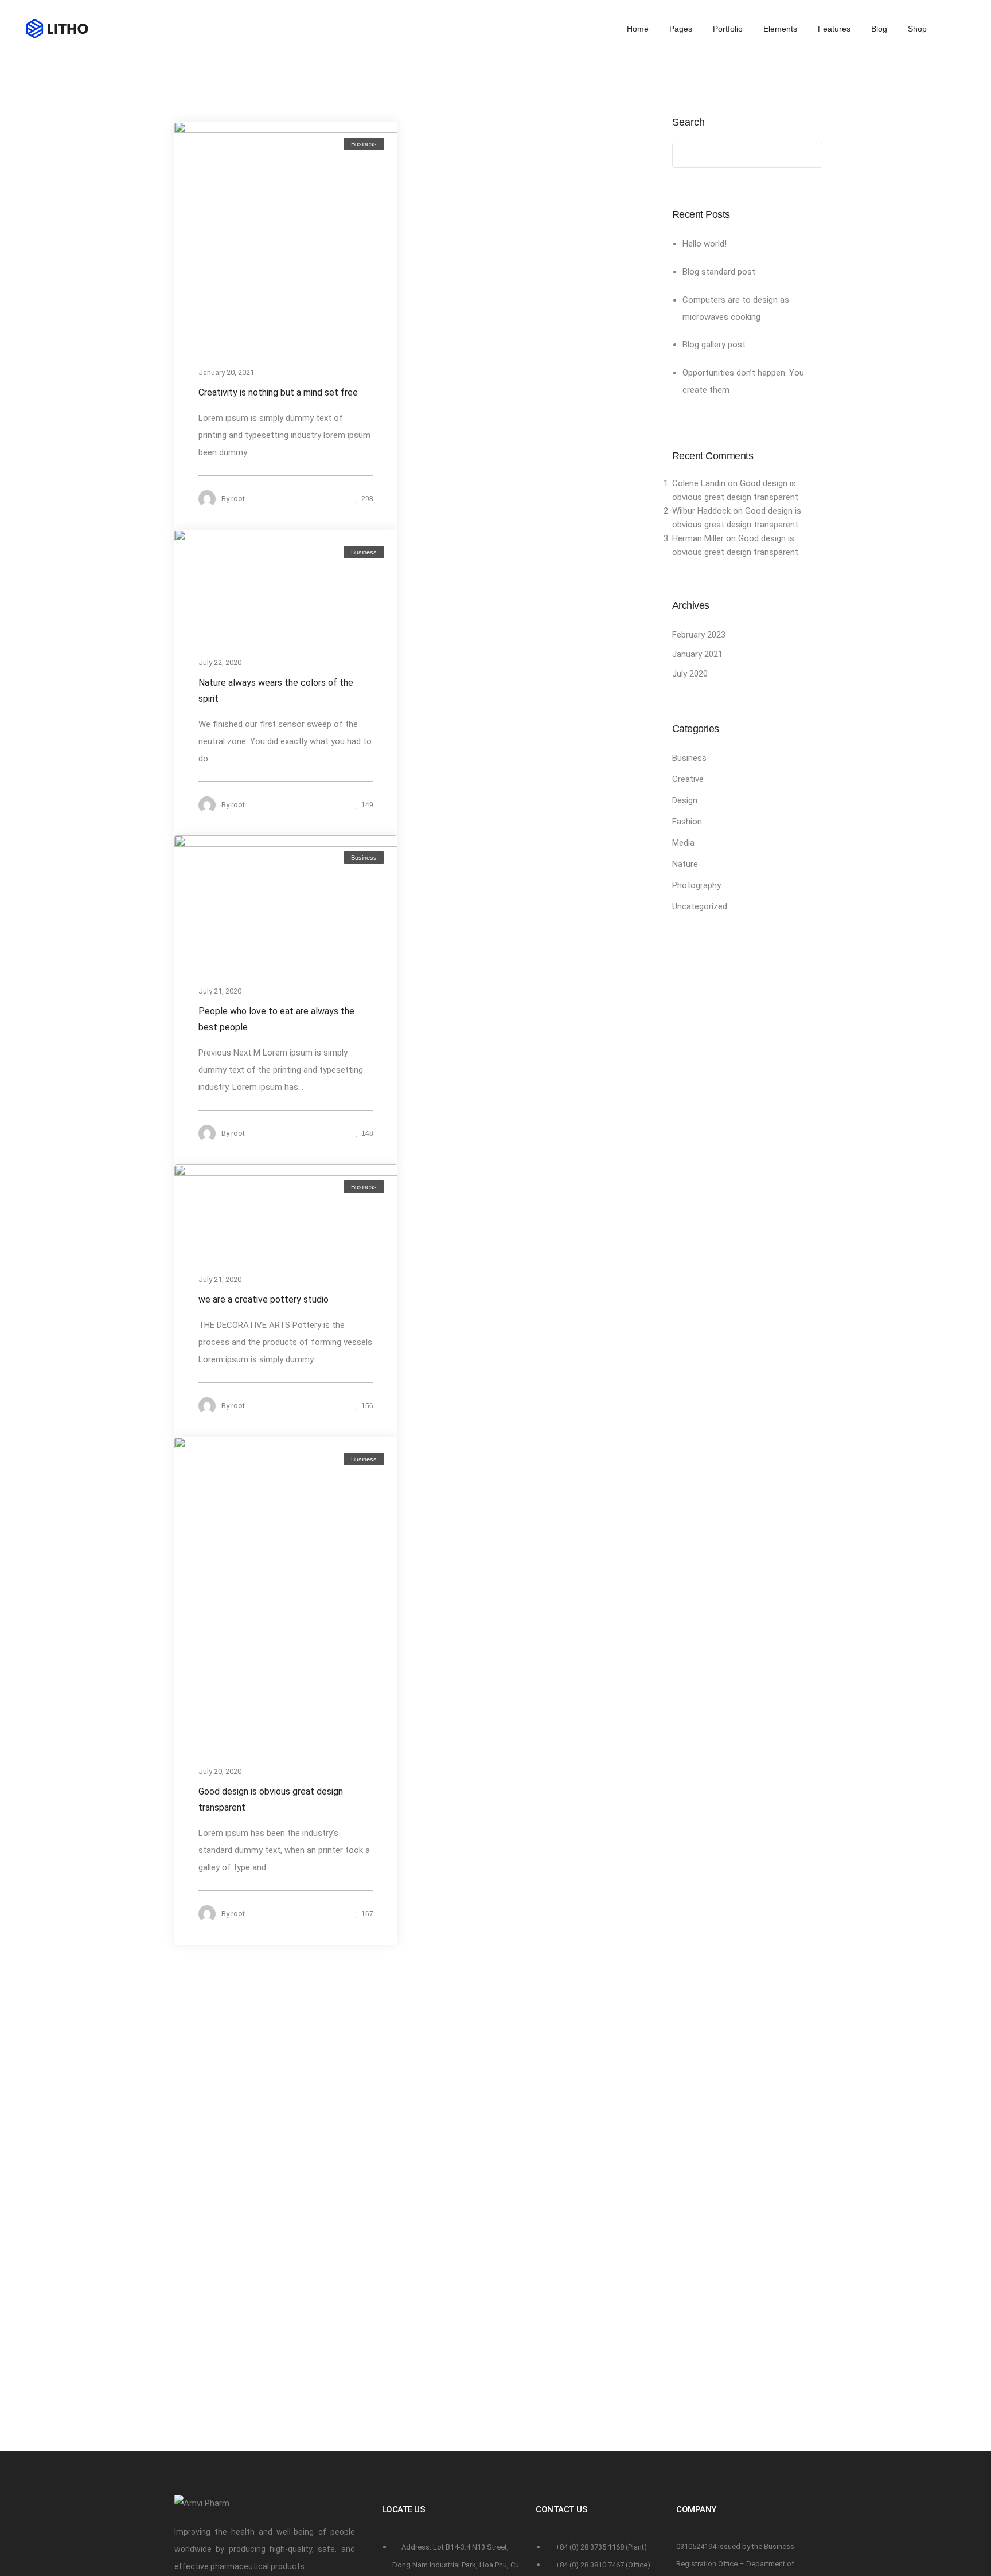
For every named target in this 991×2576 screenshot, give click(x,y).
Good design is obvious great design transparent (271, 1799)
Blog (879, 29)
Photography (697, 885)
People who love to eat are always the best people (276, 1019)
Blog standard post (719, 272)
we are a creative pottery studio (264, 1299)
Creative (688, 779)
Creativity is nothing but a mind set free (278, 392)
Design (685, 800)
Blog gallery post (714, 345)
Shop (917, 29)
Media (683, 843)
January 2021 (697, 654)
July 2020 (690, 674)
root (238, 499)
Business (364, 144)
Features (834, 29)
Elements (780, 29)
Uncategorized (700, 906)
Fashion (687, 822)
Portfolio (728, 29)
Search (688, 122)
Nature (685, 864)
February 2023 (699, 635)
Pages (681, 29)
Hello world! (705, 244)
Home (638, 29)
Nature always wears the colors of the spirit (276, 690)
